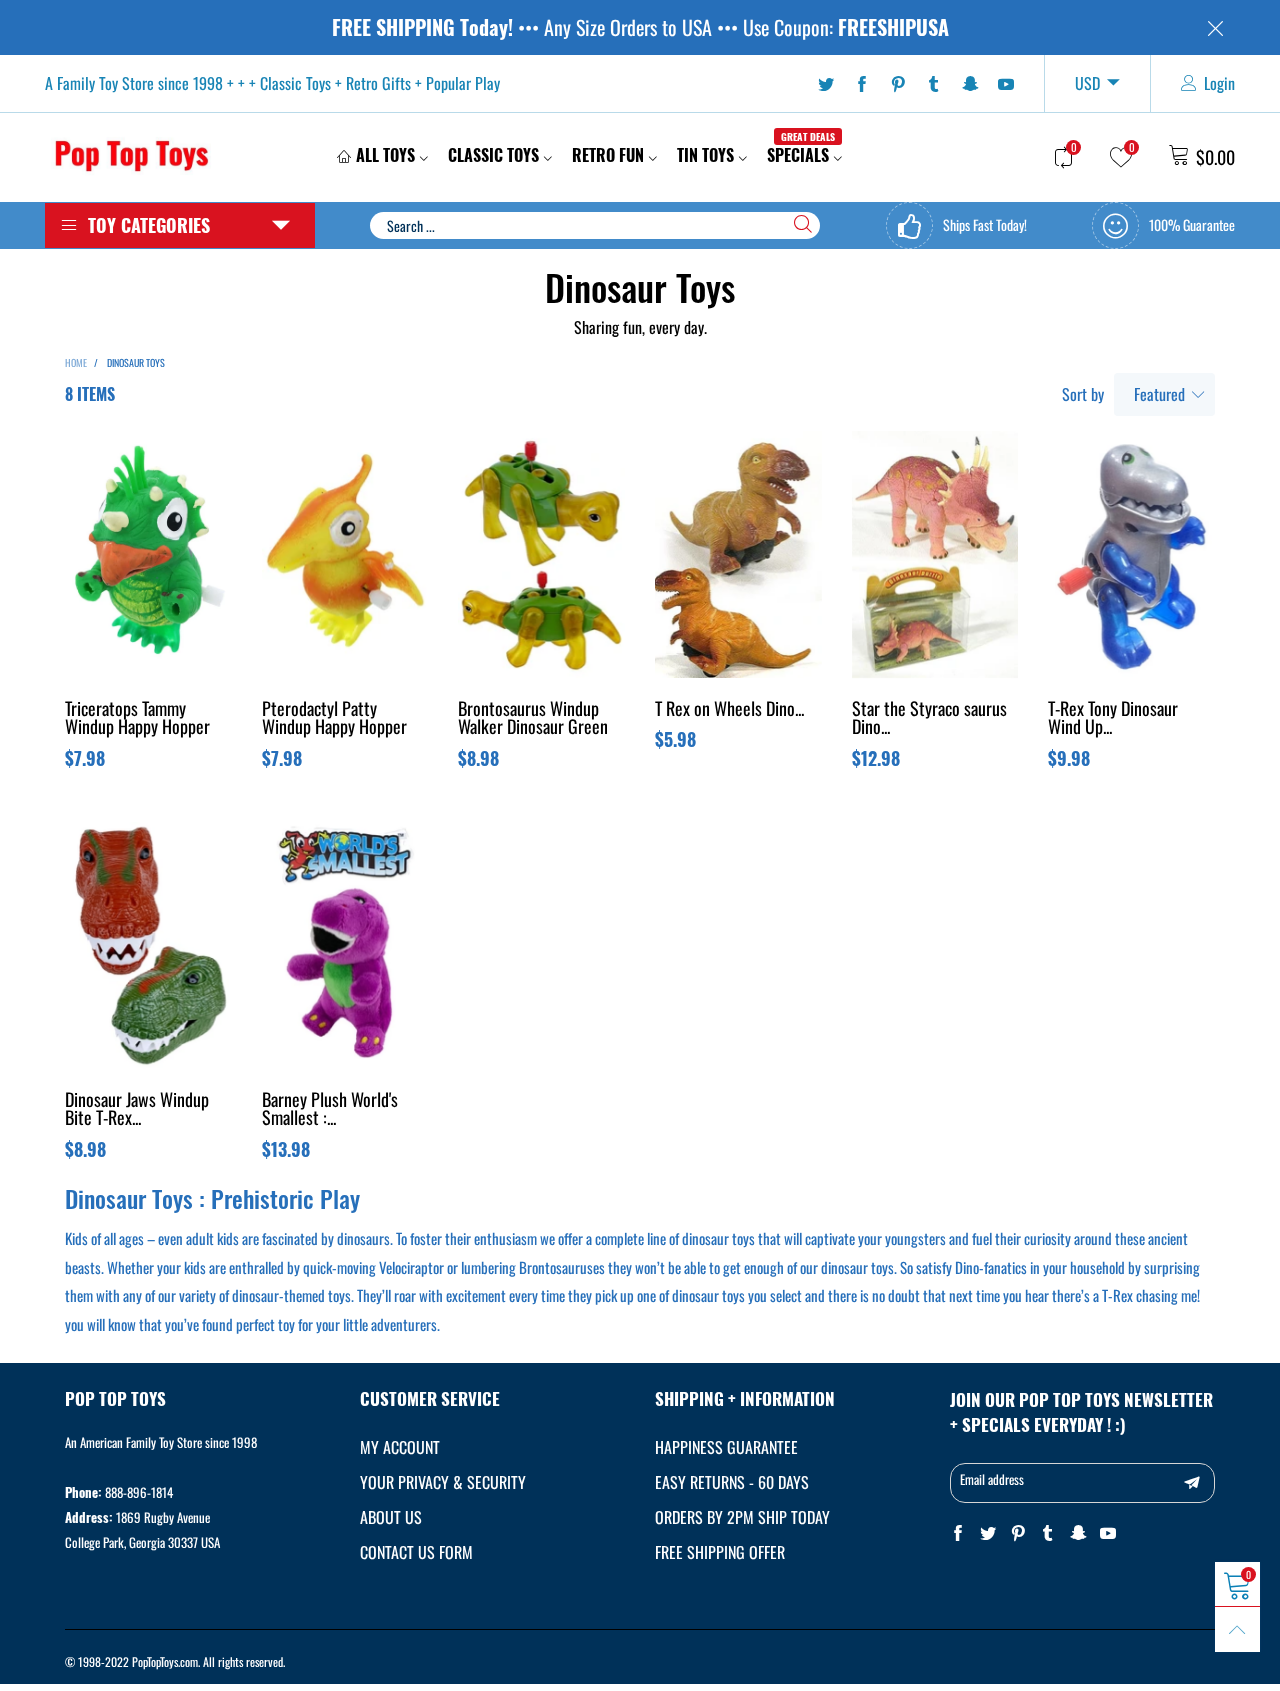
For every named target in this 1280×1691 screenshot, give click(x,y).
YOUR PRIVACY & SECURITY (443, 1482)
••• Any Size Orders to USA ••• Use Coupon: (640, 27)
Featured (1159, 394)
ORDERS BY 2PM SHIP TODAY (742, 1517)
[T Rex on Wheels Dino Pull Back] (738, 554)
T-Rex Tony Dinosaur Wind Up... (1113, 719)
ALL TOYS (385, 155)
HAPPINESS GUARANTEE (726, 1447)
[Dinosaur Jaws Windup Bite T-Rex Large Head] (148, 945)
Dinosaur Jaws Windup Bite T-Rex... (137, 1110)
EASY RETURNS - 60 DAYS (732, 1482)
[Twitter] (826, 84)
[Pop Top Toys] (131, 154)
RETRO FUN (608, 155)
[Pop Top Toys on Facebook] (958, 1533)
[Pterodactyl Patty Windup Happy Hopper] (345, 554)
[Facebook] (862, 84)
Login (1219, 83)
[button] (1192, 1483)
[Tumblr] (934, 84)
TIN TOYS (705, 155)
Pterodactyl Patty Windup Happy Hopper (334, 719)
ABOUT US (391, 1517)
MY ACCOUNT (400, 1447)
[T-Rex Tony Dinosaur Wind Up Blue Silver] (1131, 554)
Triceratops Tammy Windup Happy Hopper (137, 719)
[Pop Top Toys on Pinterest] (1018, 1533)
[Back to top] (1237, 1629)
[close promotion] (1215, 27)
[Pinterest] (898, 84)
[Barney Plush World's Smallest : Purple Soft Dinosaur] (345, 945)
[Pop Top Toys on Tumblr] (1048, 1533)
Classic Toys (493, 155)
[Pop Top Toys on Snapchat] (1078, 1533)
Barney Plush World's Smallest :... (330, 1110)
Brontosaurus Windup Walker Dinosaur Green (533, 719)
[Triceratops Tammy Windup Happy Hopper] (148, 554)
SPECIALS (801, 155)
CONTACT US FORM (416, 1552)
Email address (992, 1479)
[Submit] (803, 224)
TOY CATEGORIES (149, 225)
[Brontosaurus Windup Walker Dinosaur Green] (541, 554)
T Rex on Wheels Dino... (729, 710)
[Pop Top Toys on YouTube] (1108, 1533)
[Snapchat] (970, 84)
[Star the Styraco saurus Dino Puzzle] (935, 554)
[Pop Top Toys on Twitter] (988, 1533)
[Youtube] (1006, 84)
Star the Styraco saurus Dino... (929, 719)
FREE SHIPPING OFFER (720, 1552)
